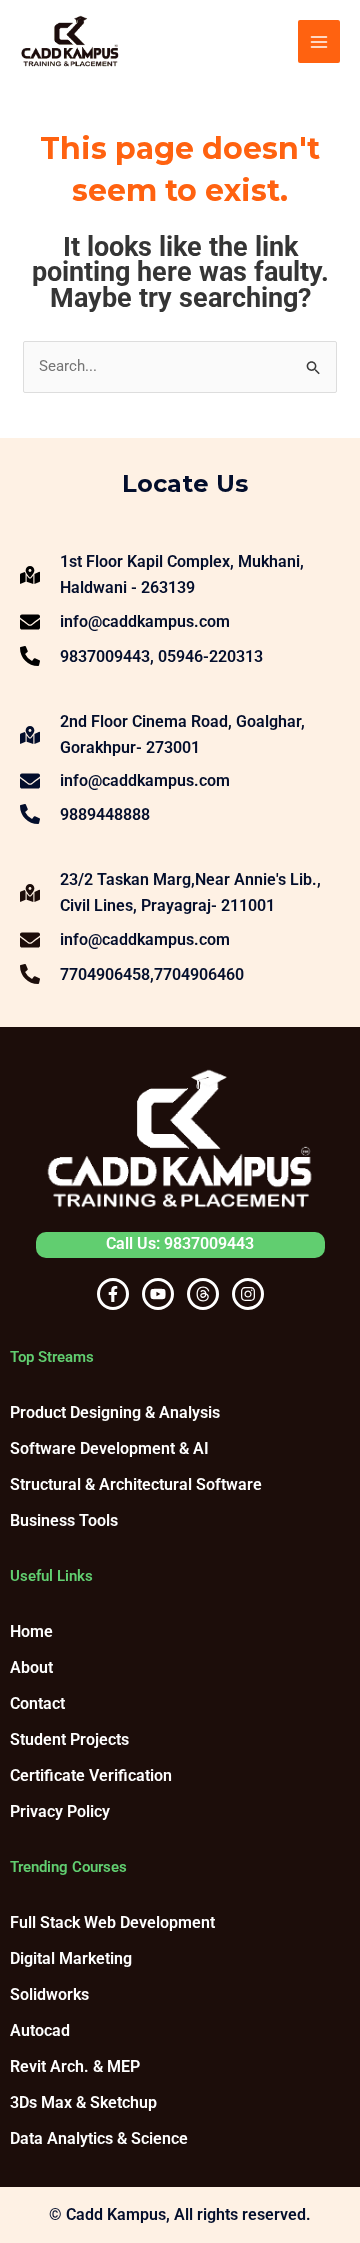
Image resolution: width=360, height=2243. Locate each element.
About (31, 1667)
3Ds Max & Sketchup (83, 2102)
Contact (37, 1703)
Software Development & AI (109, 1448)
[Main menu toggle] (319, 41)
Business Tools (64, 1520)
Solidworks (49, 1994)
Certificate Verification (91, 1775)
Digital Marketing (71, 1958)
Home (31, 1631)
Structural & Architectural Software (136, 1484)
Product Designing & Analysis (115, 1412)
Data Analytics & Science (99, 2138)
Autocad (40, 2030)
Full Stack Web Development (112, 1922)
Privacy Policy (60, 1811)
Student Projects (69, 1739)
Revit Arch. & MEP (75, 2066)
